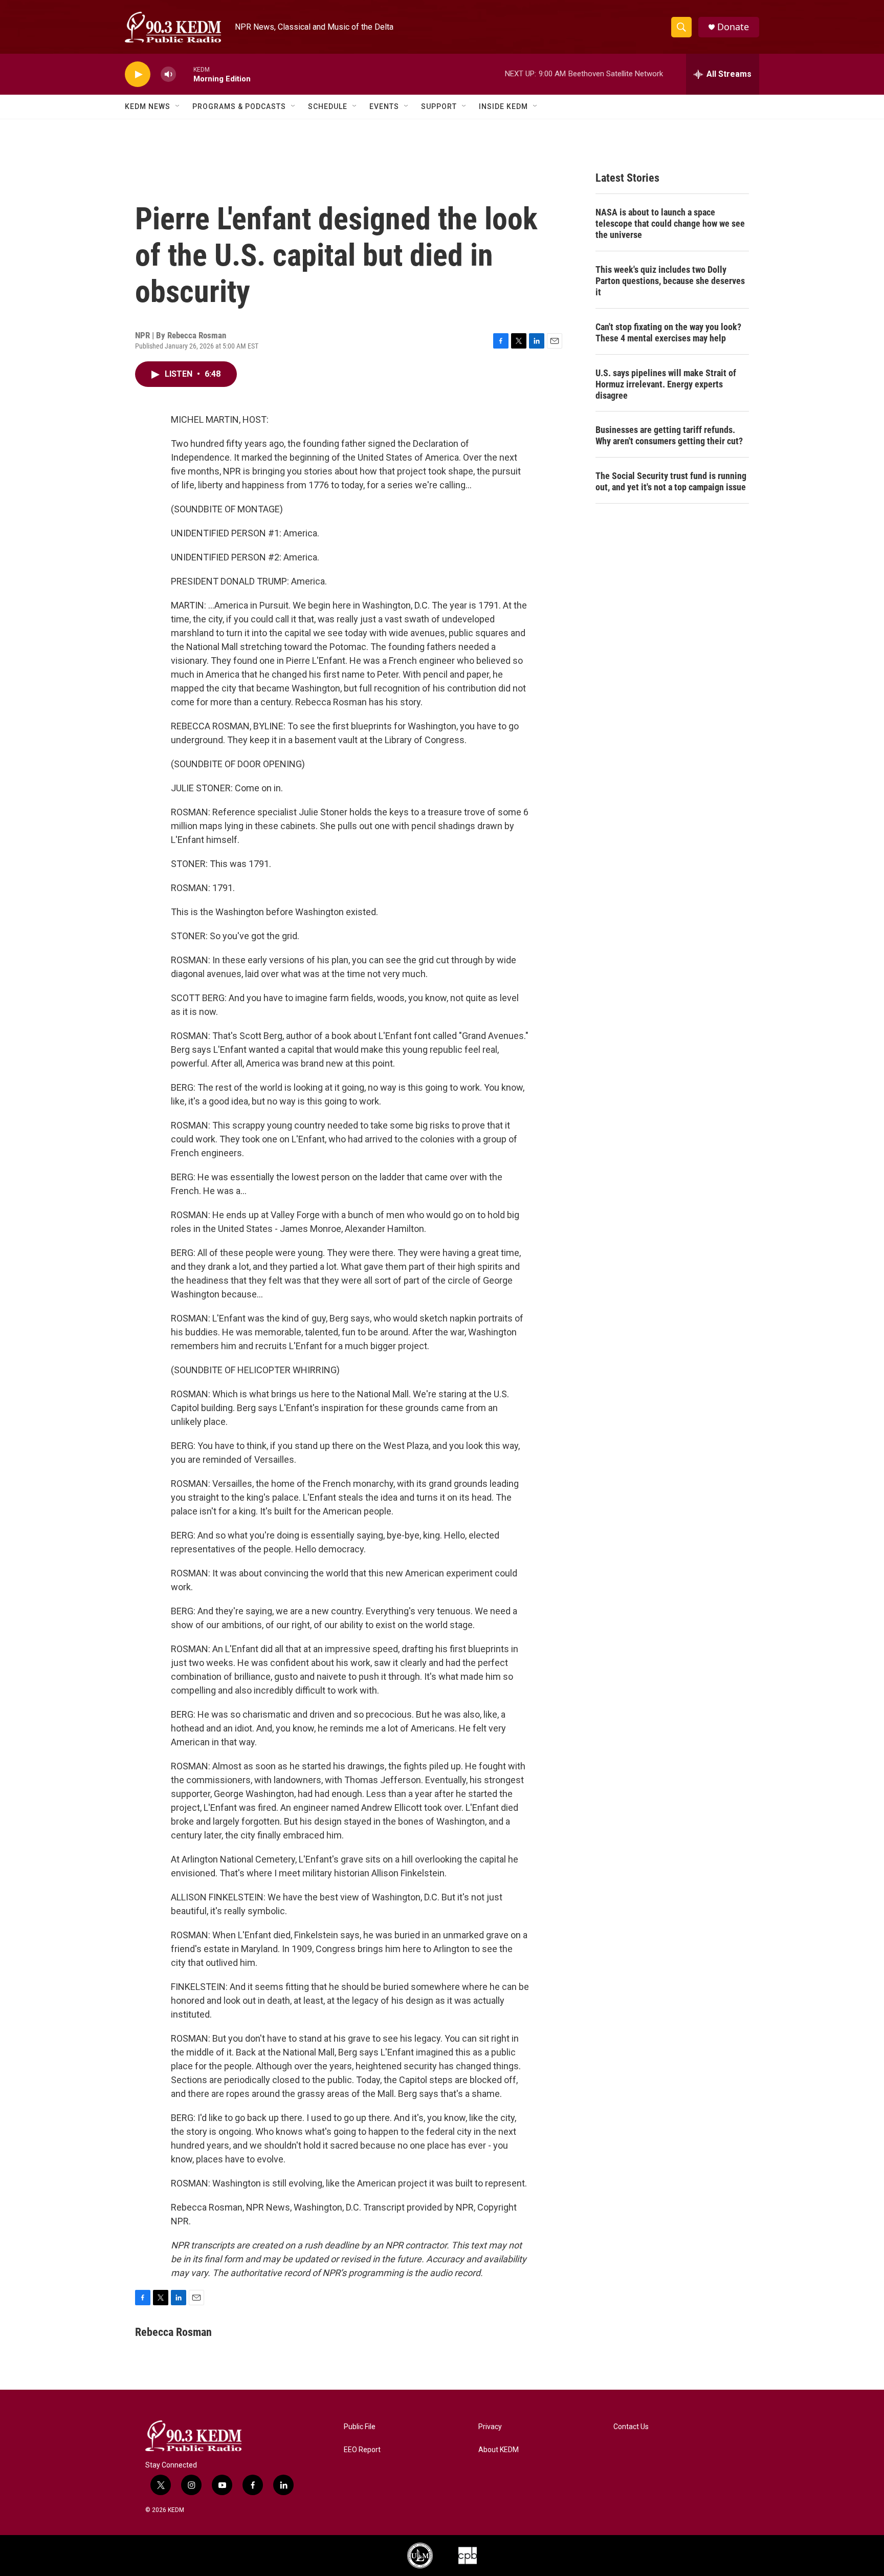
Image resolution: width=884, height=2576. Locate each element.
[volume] (168, 74)
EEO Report (362, 2450)
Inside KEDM (503, 106)
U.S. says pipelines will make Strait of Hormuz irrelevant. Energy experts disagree (666, 384)
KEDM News (148, 106)
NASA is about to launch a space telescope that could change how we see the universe (670, 223)
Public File (360, 2427)
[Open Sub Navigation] (178, 106)
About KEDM (499, 2450)
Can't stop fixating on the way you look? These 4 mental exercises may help (668, 332)
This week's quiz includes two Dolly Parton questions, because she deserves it (670, 281)
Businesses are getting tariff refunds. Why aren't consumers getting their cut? (669, 435)
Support (439, 106)
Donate (733, 27)
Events (384, 106)
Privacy (490, 2427)
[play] (138, 74)
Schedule (328, 106)
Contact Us (631, 2427)
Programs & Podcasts (239, 106)
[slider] (185, 74)
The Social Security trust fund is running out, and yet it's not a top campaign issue (671, 481)
